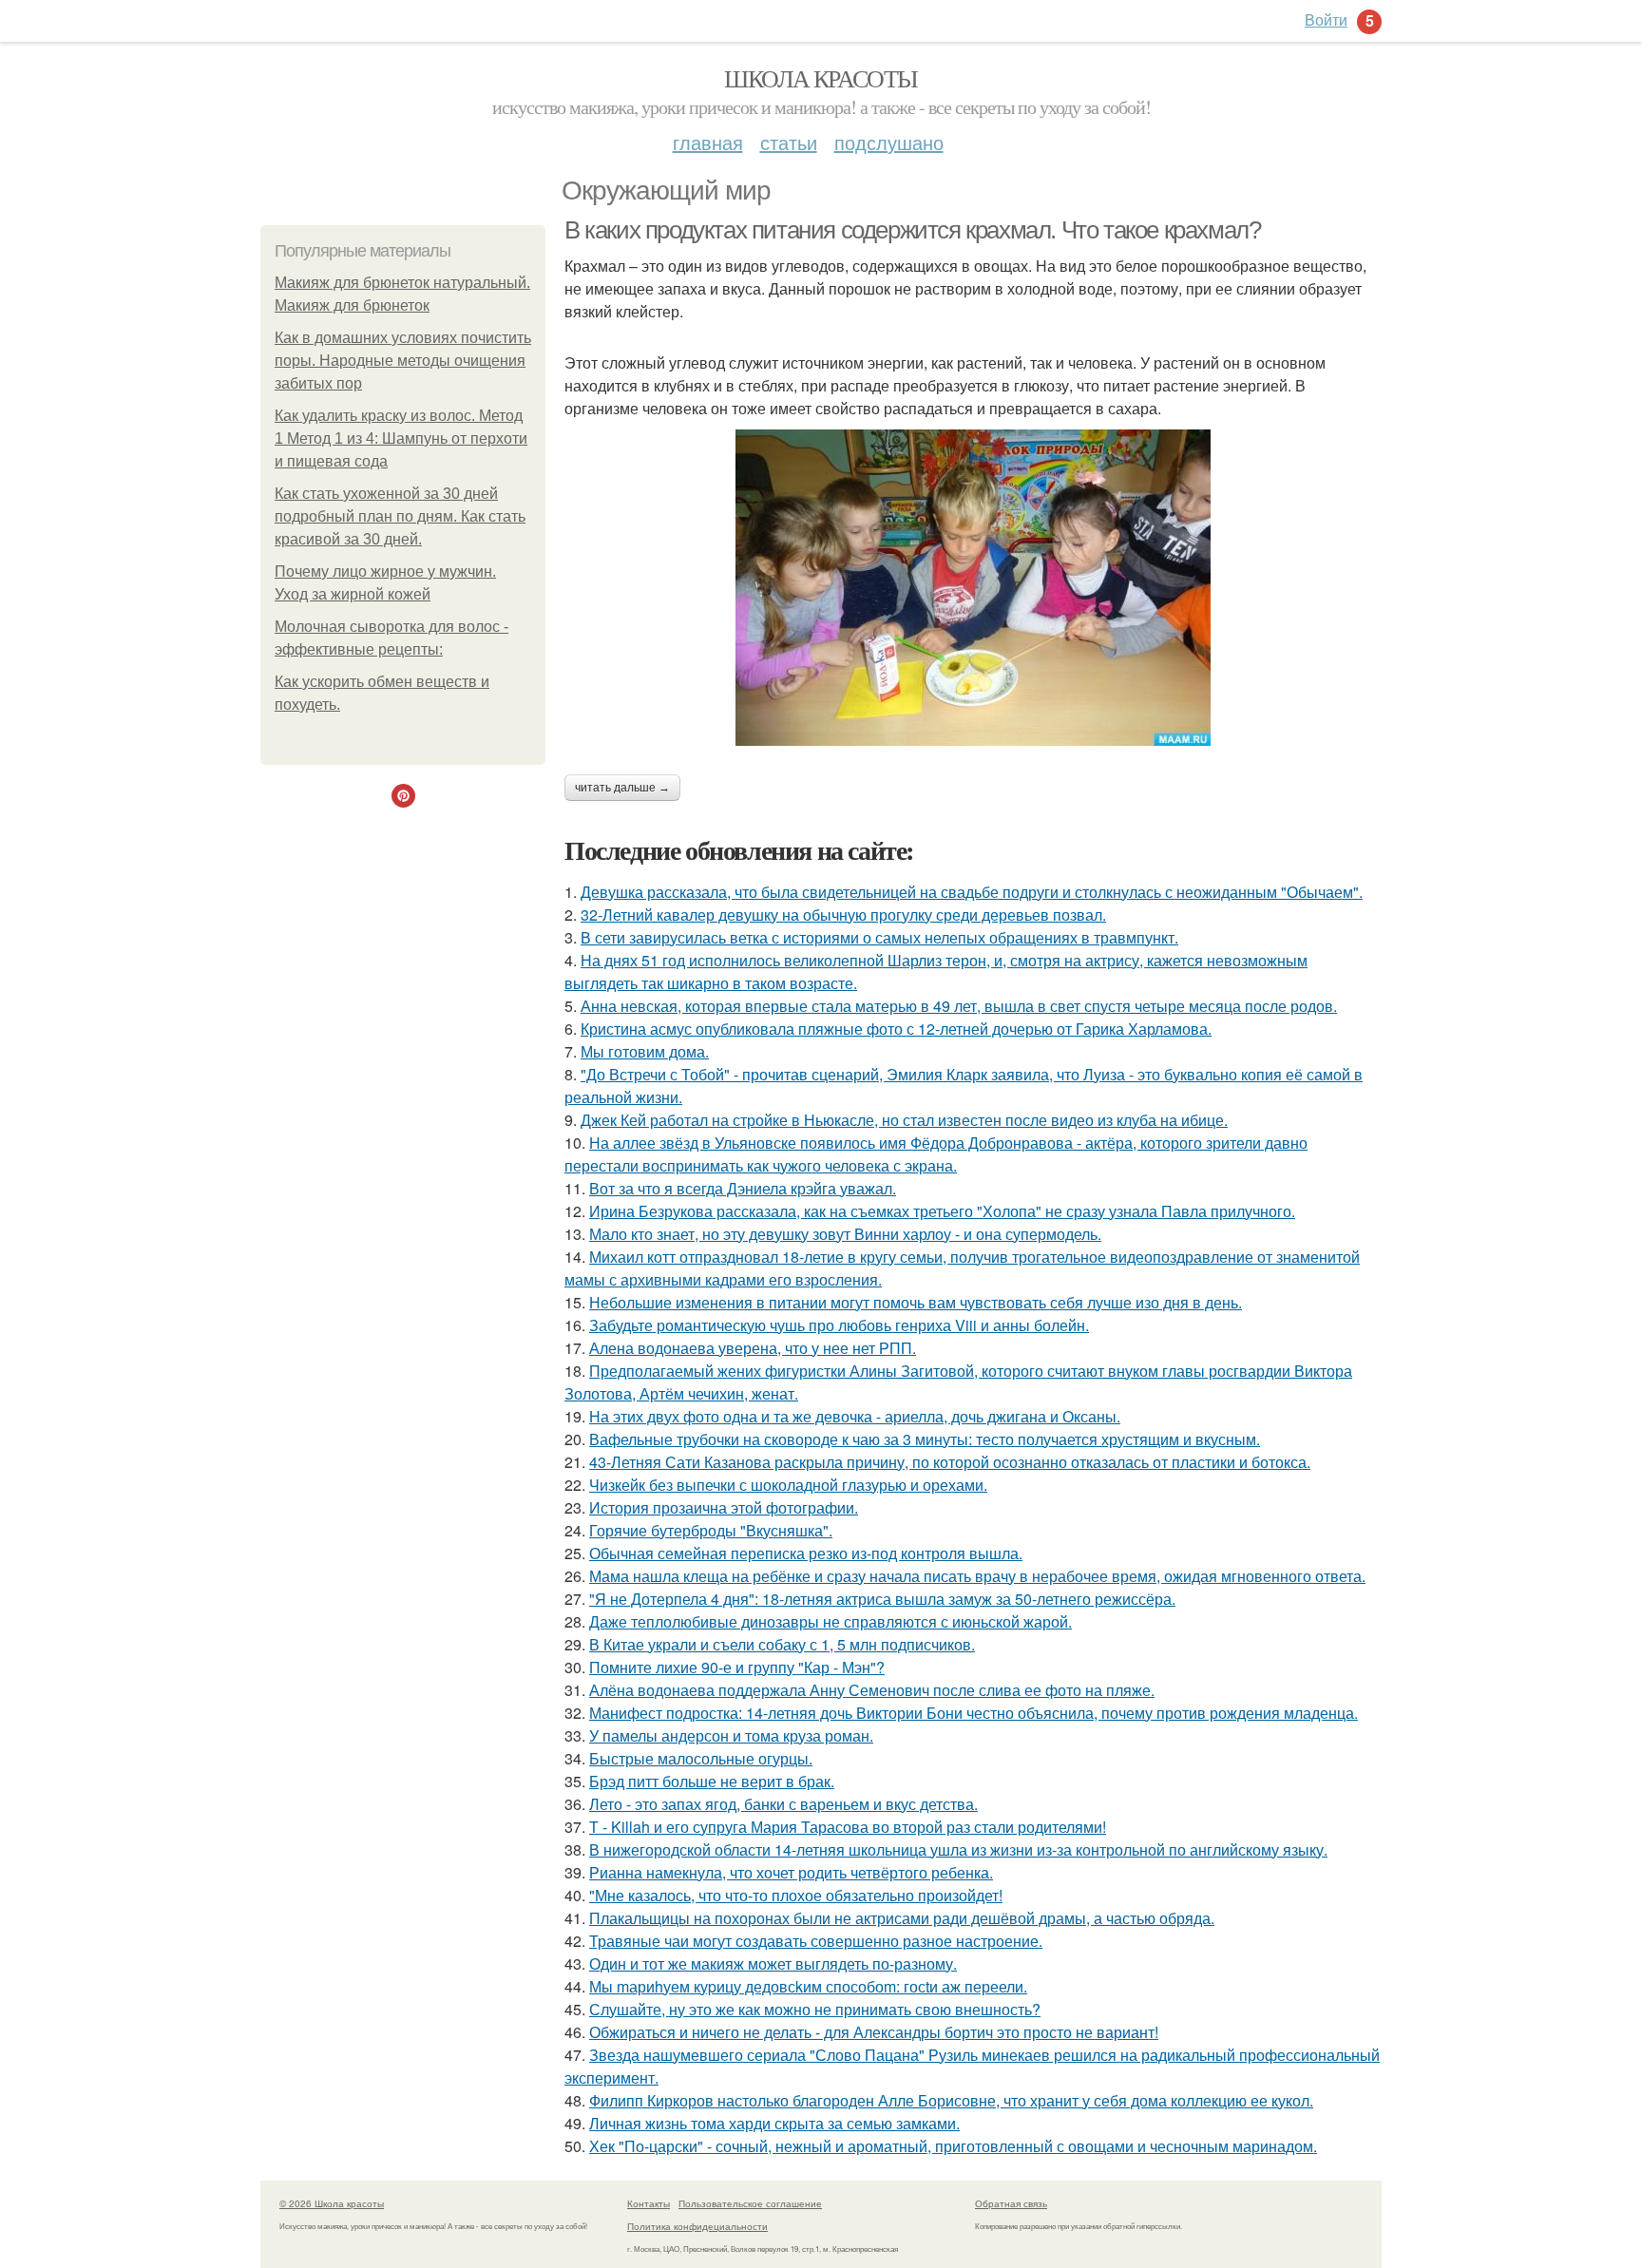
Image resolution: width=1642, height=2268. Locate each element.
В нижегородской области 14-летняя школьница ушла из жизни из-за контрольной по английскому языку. (958, 1849)
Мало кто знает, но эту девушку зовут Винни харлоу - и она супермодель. (845, 1234)
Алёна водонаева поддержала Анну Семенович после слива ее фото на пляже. (872, 1690)
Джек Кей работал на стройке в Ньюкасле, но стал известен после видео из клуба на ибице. (904, 1120)
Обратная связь (1011, 2203)
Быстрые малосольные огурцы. (701, 1758)
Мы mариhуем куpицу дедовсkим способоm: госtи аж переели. (808, 1986)
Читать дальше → (622, 788)
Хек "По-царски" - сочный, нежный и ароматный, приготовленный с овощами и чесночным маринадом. (953, 2146)
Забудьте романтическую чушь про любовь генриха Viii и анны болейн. (839, 1325)
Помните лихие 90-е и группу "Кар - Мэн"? (737, 1667)
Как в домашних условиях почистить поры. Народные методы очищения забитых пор (403, 361)
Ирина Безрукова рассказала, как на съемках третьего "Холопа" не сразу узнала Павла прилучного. (942, 1211)
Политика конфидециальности (697, 2226)
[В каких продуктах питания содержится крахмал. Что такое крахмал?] (973, 588)
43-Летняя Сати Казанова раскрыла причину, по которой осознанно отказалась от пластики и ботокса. (950, 1462)
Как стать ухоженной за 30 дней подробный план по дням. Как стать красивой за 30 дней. (400, 516)
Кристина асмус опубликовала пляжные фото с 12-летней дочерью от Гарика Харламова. (896, 1029)
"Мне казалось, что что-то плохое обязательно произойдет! (796, 1895)
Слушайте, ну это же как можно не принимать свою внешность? (815, 2009)
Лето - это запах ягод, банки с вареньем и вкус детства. (783, 1804)
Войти (1326, 19)
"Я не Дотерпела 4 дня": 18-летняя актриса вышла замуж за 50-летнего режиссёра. (882, 1599)
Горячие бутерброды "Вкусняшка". (711, 1530)
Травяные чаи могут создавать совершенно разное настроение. (816, 1941)
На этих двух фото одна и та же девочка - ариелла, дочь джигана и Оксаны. (855, 1416)
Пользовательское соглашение (750, 2203)
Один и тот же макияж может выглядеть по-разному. (773, 1963)
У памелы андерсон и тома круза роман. (731, 1735)
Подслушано (889, 142)
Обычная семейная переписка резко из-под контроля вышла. (806, 1553)
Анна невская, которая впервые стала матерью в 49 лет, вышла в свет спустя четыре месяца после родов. (959, 1006)
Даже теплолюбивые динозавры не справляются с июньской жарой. (831, 1621)
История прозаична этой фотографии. (724, 1507)
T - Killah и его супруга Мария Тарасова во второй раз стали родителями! (848, 1827)
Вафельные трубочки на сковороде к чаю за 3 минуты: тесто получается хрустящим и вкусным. (925, 1439)
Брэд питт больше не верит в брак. (712, 1781)
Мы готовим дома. (645, 1051)
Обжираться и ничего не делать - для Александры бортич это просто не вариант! (874, 2032)
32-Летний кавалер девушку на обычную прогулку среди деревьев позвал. (843, 915)
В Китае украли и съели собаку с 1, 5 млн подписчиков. (782, 1644)
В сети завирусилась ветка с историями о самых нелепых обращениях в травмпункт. (879, 937)
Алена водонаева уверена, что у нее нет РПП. (753, 1348)
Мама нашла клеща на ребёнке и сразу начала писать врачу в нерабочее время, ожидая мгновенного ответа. (977, 1576)
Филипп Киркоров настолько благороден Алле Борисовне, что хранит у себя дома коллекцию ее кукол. (951, 2100)
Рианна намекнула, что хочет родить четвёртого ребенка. (791, 1872)
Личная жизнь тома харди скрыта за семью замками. (774, 2123)
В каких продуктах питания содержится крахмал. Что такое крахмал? (912, 230)
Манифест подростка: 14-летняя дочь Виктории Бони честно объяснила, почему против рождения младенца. (974, 1713)
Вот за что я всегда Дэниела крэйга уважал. (743, 1188)
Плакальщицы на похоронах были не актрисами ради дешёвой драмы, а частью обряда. (902, 1918)
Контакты (649, 2203)
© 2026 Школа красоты (332, 2203)
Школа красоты (821, 78)
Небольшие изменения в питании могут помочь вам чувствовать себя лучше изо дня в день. (916, 1302)
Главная (708, 142)
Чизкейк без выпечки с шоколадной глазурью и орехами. (788, 1485)
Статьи (789, 142)
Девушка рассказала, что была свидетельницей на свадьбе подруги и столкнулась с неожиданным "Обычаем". (972, 892)
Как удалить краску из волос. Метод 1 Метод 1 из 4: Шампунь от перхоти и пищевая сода (401, 438)
